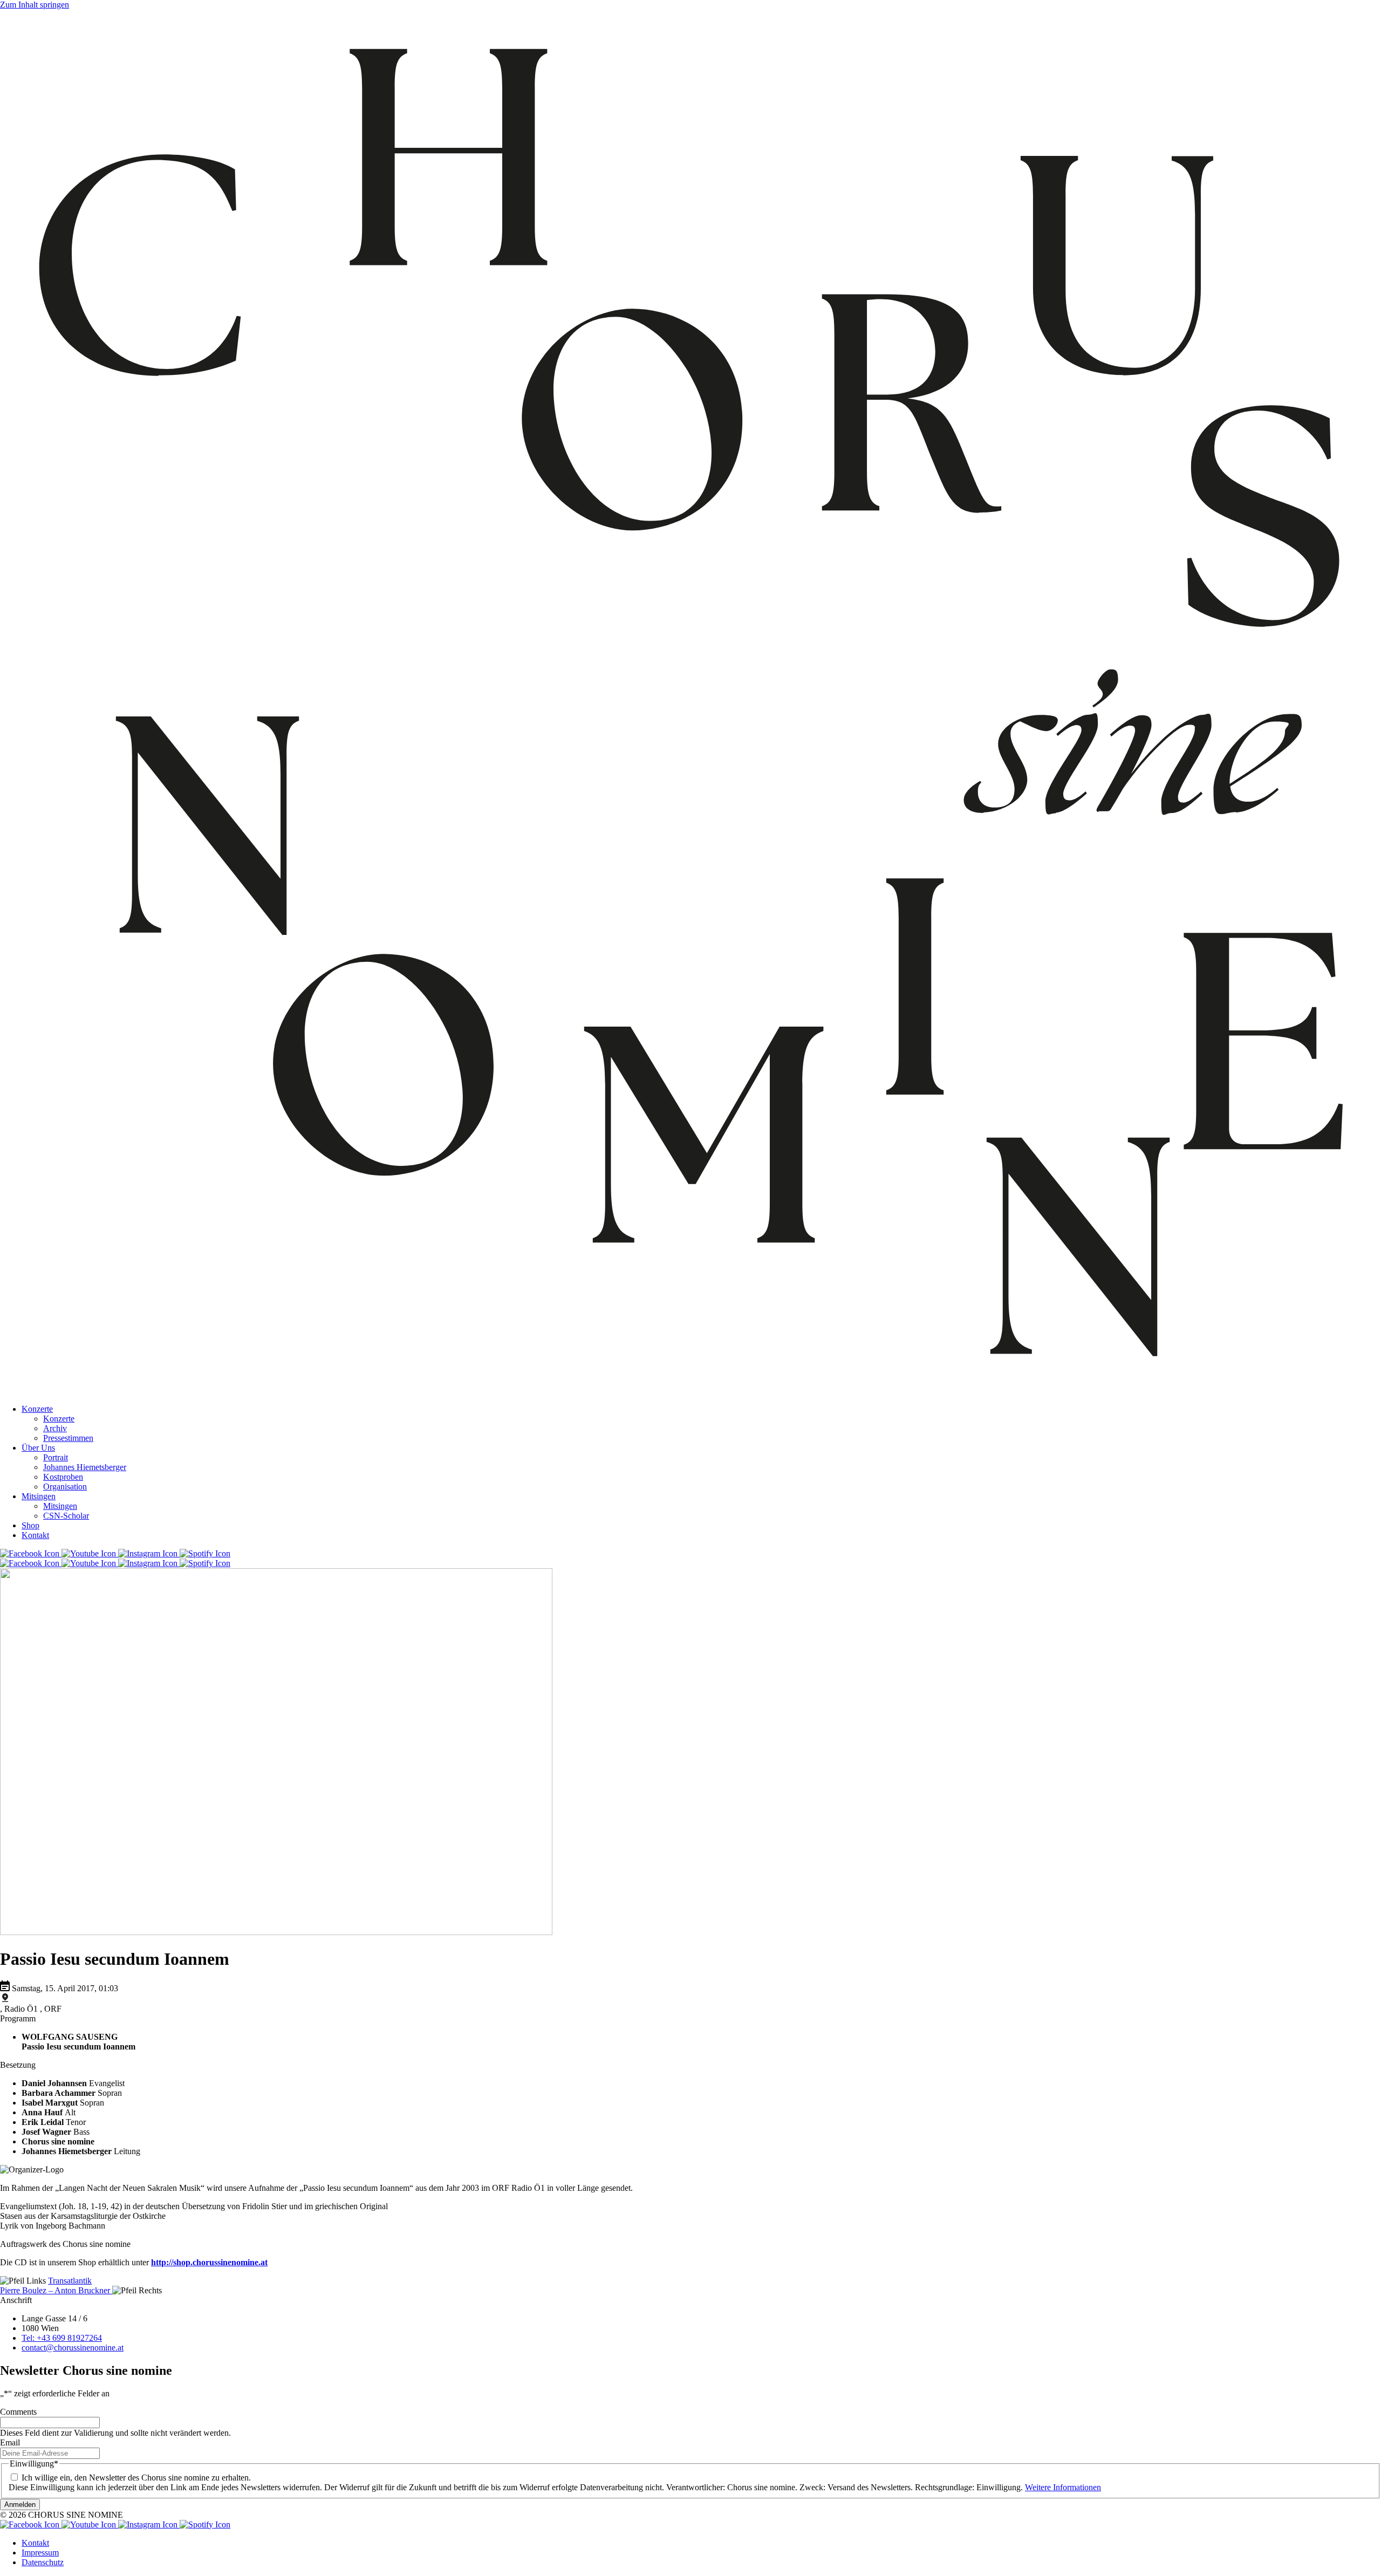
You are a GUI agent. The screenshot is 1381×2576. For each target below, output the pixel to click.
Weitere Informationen (1063, 2487)
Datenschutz (43, 2562)
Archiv (55, 1428)
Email (10, 2442)
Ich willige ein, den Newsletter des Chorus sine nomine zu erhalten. (136, 2478)
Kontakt (35, 1535)
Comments (18, 2412)
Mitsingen (39, 1496)
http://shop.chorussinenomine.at (209, 2262)
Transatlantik (70, 2281)
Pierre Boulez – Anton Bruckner (56, 2290)
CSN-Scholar (66, 1516)
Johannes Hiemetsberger (85, 1467)
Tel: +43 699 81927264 (62, 2338)
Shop (30, 1525)
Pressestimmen (68, 1438)
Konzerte (37, 1409)
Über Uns (38, 1448)
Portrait (56, 1457)
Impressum (40, 2553)
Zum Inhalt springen (35, 5)
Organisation (65, 1487)
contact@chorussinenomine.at (73, 2348)
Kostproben (63, 1477)
